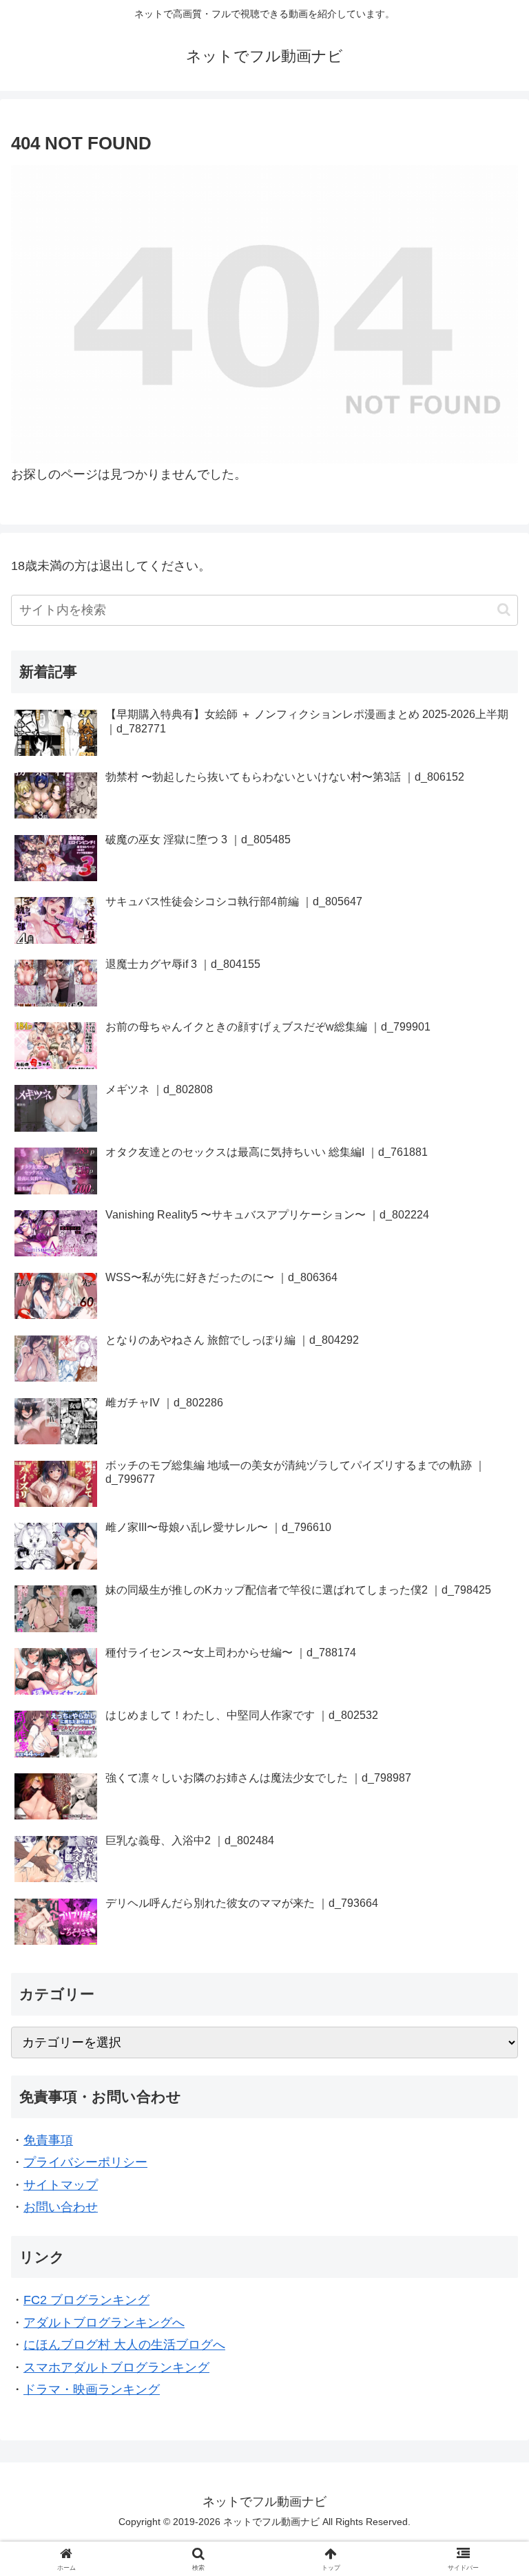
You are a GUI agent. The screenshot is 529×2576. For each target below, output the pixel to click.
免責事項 (48, 2140)
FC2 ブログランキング (86, 2300)
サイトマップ (61, 2185)
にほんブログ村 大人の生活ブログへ (124, 2345)
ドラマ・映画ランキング (92, 2389)
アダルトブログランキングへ (104, 2323)
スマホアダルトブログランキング (116, 2367)
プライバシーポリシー (85, 2162)
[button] (504, 610)
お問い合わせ (61, 2207)
